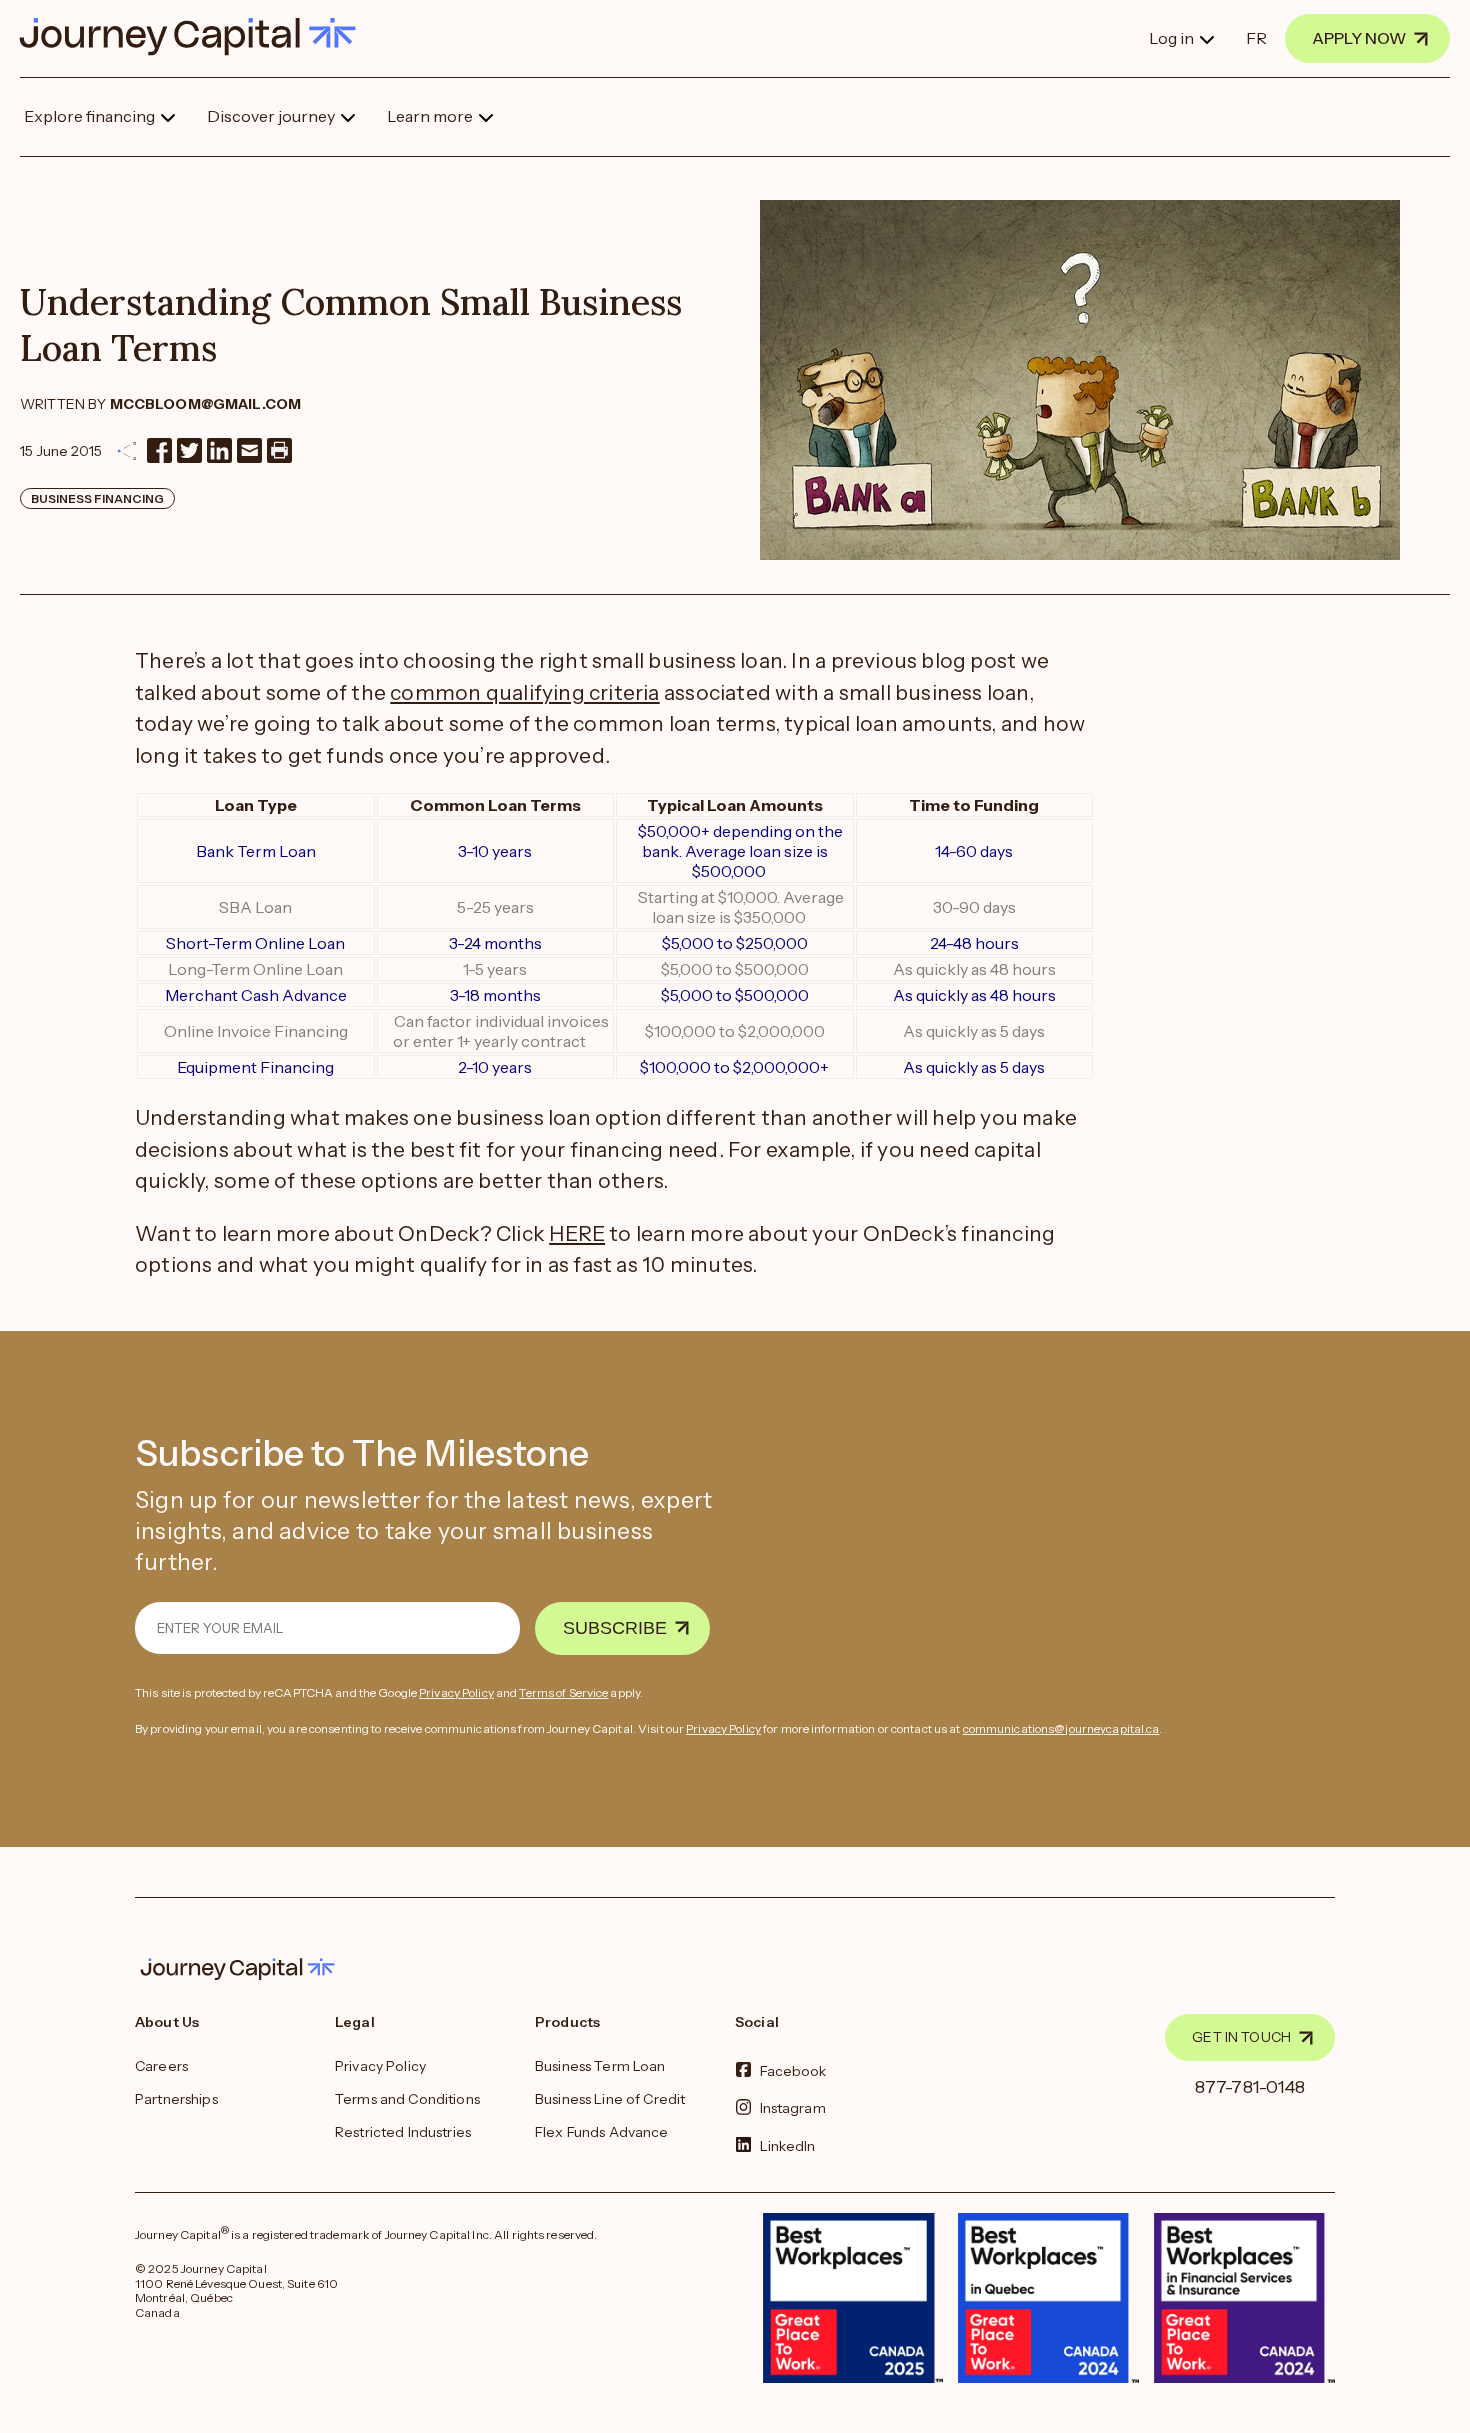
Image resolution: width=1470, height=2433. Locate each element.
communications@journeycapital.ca (1061, 1728)
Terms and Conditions (407, 2099)
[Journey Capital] (197, 36)
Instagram (793, 2108)
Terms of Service (563, 1692)
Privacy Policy (456, 1692)
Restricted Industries (403, 2132)
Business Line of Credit (610, 2099)
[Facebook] (159, 450)
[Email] (249, 450)
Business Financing (97, 498)
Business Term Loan (600, 2066)
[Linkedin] (219, 450)
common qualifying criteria (524, 692)
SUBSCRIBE (615, 1628)
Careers (161, 2066)
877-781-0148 (1250, 2087)
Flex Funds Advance (602, 2132)
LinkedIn (788, 2145)
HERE (577, 1233)
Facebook (793, 2071)
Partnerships (176, 2099)
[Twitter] (189, 450)
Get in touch (1241, 2037)
